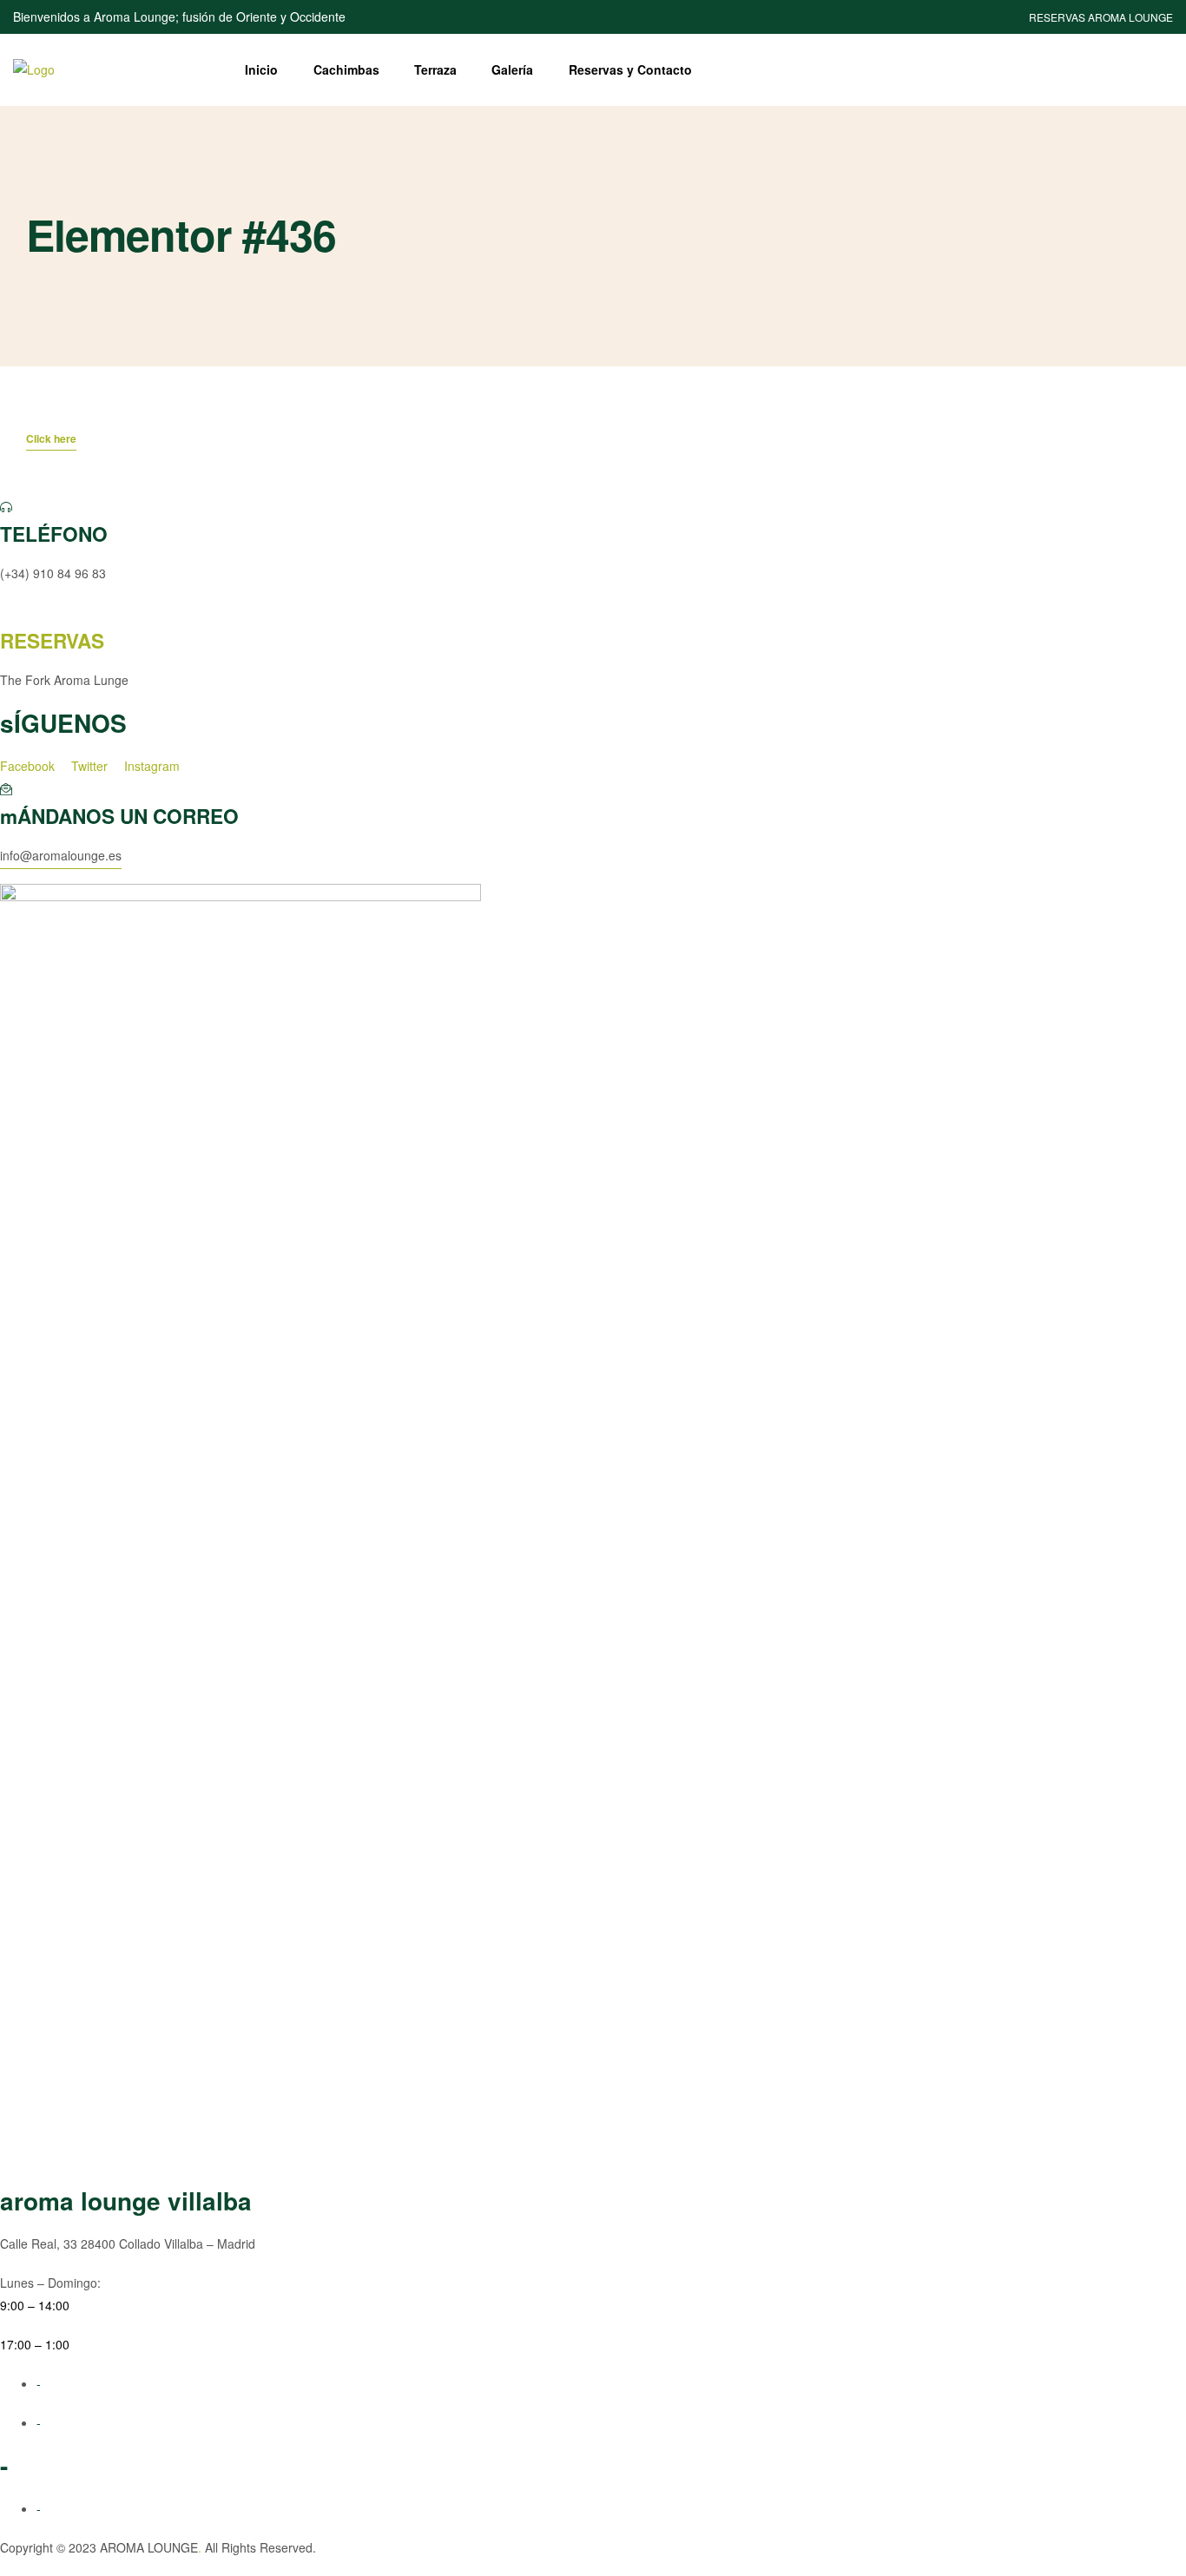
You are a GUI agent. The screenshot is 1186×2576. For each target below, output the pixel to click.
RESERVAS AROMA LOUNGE (1101, 17)
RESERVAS (52, 641)
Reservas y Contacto (630, 69)
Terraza (435, 69)
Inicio (261, 69)
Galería (512, 69)
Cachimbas (346, 69)
